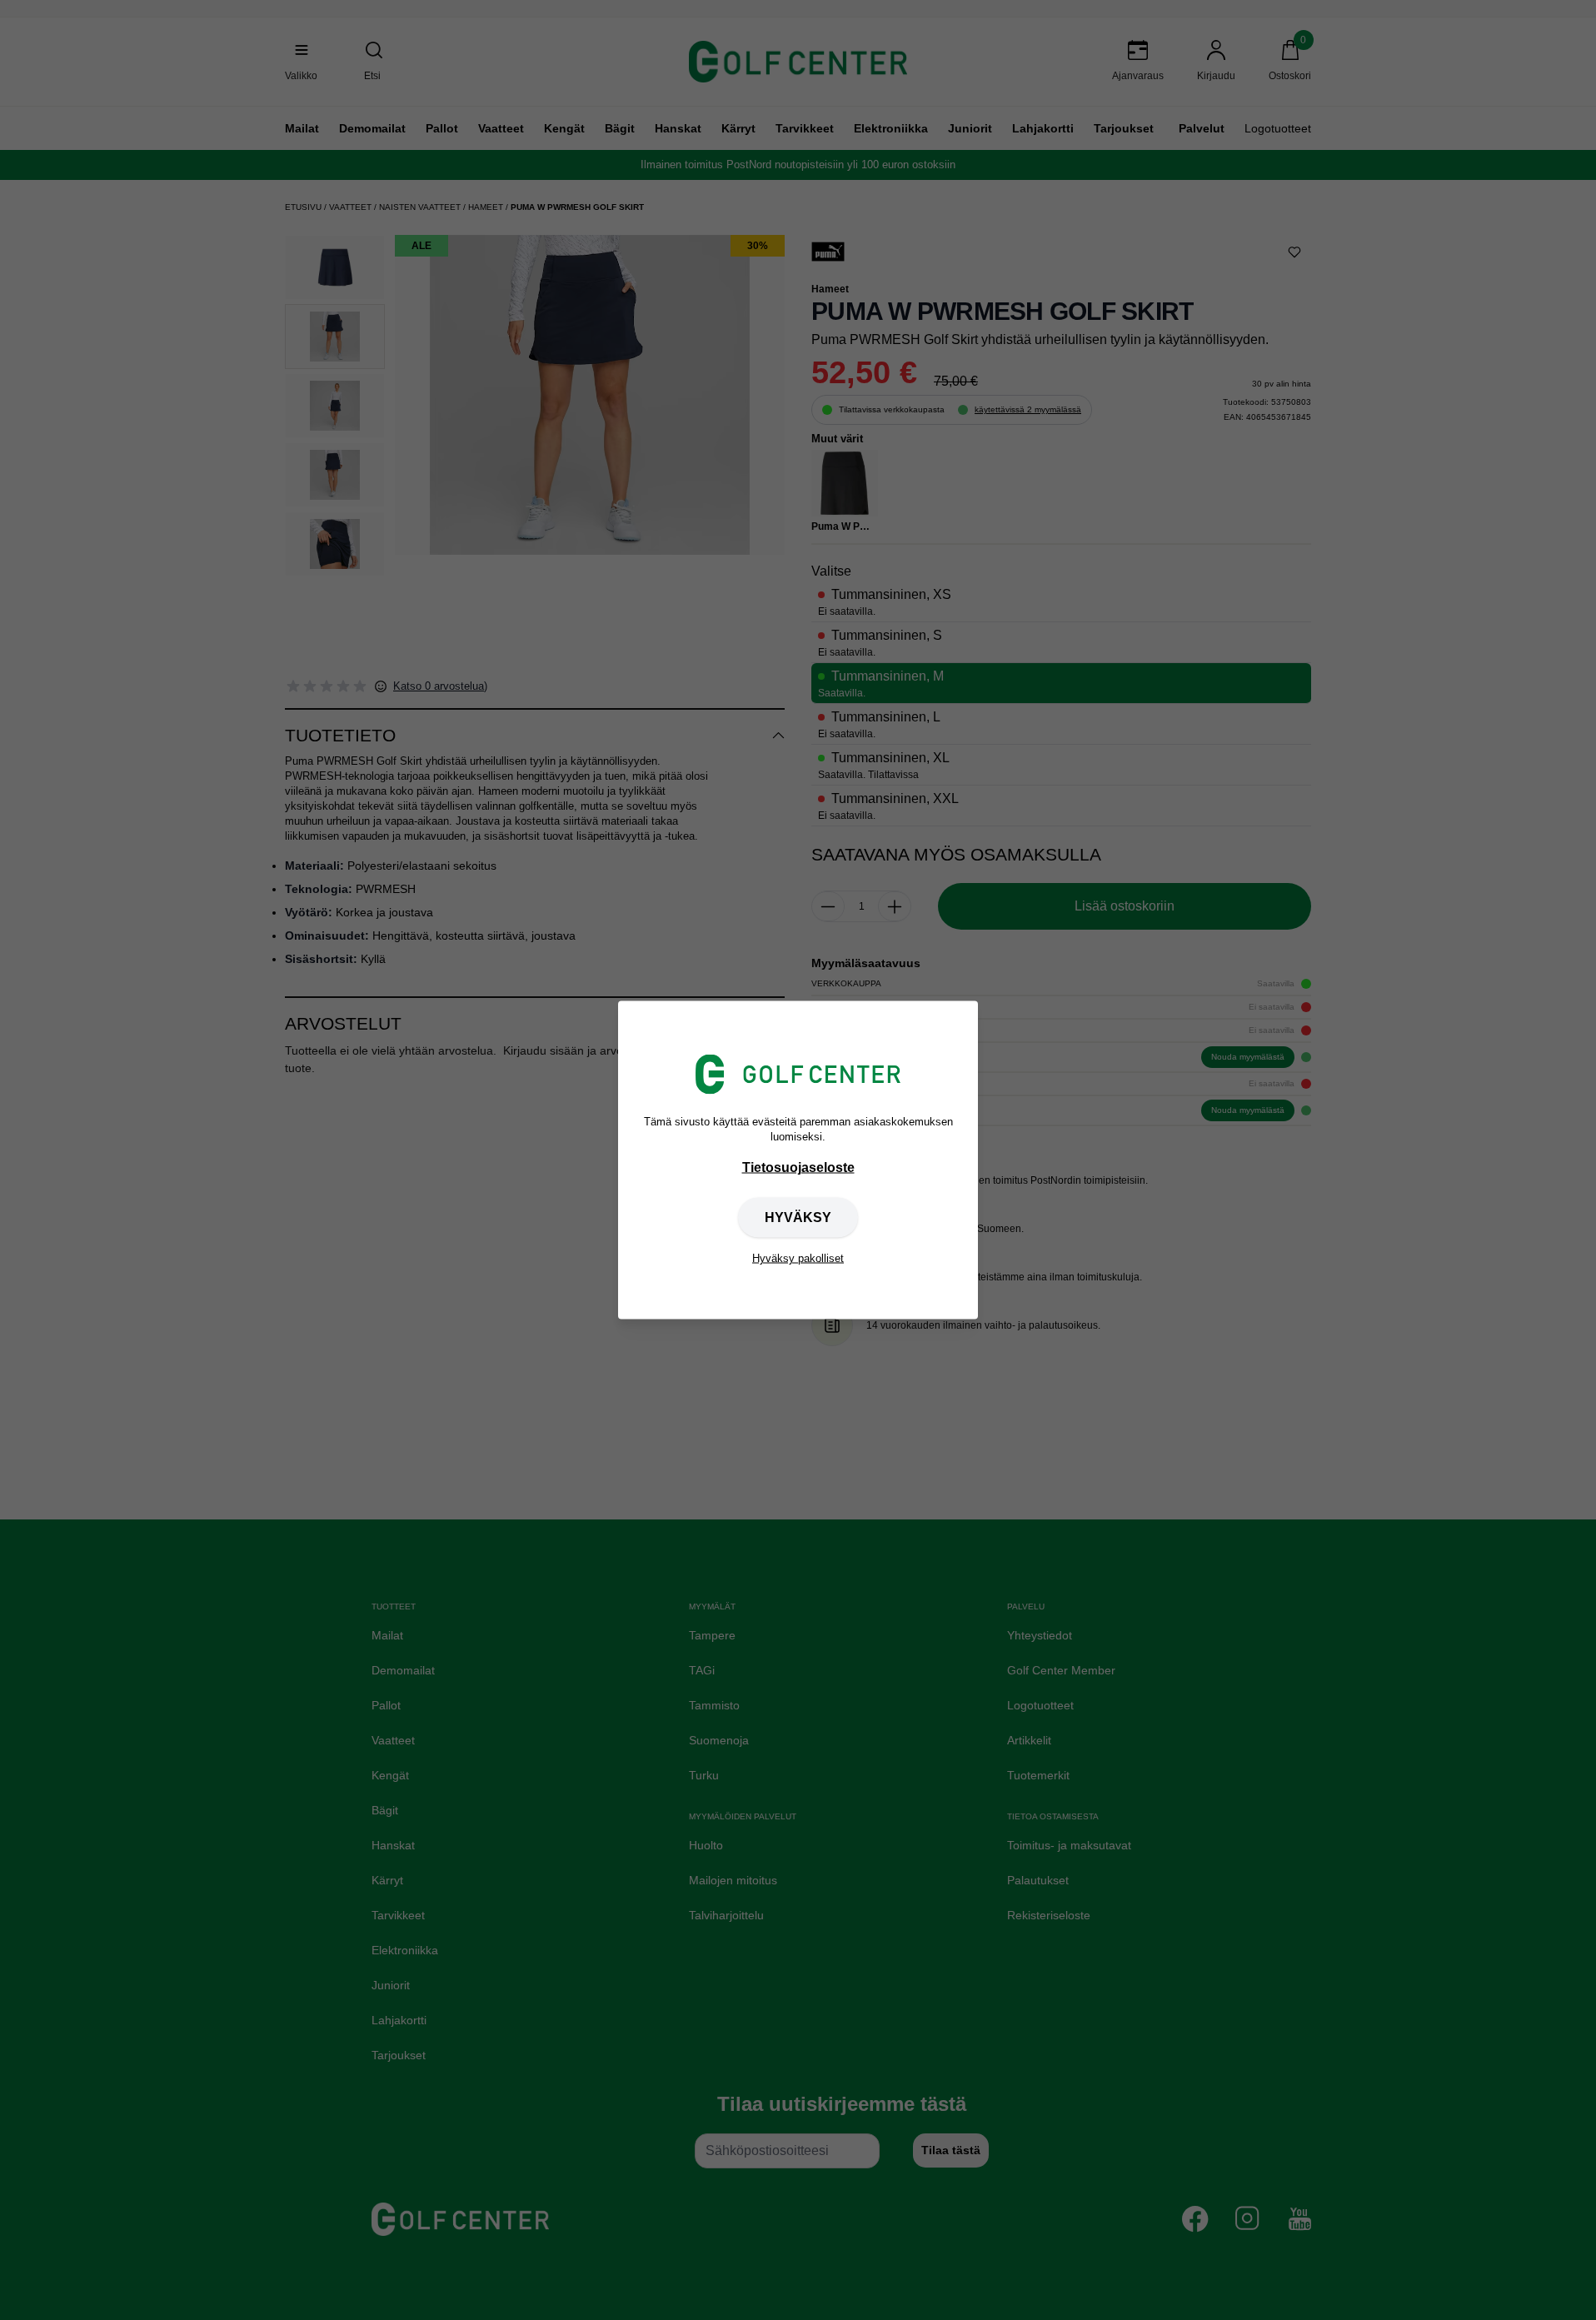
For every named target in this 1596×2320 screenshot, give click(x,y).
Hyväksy (798, 1217)
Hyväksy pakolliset (798, 1258)
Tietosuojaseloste (798, 1167)
